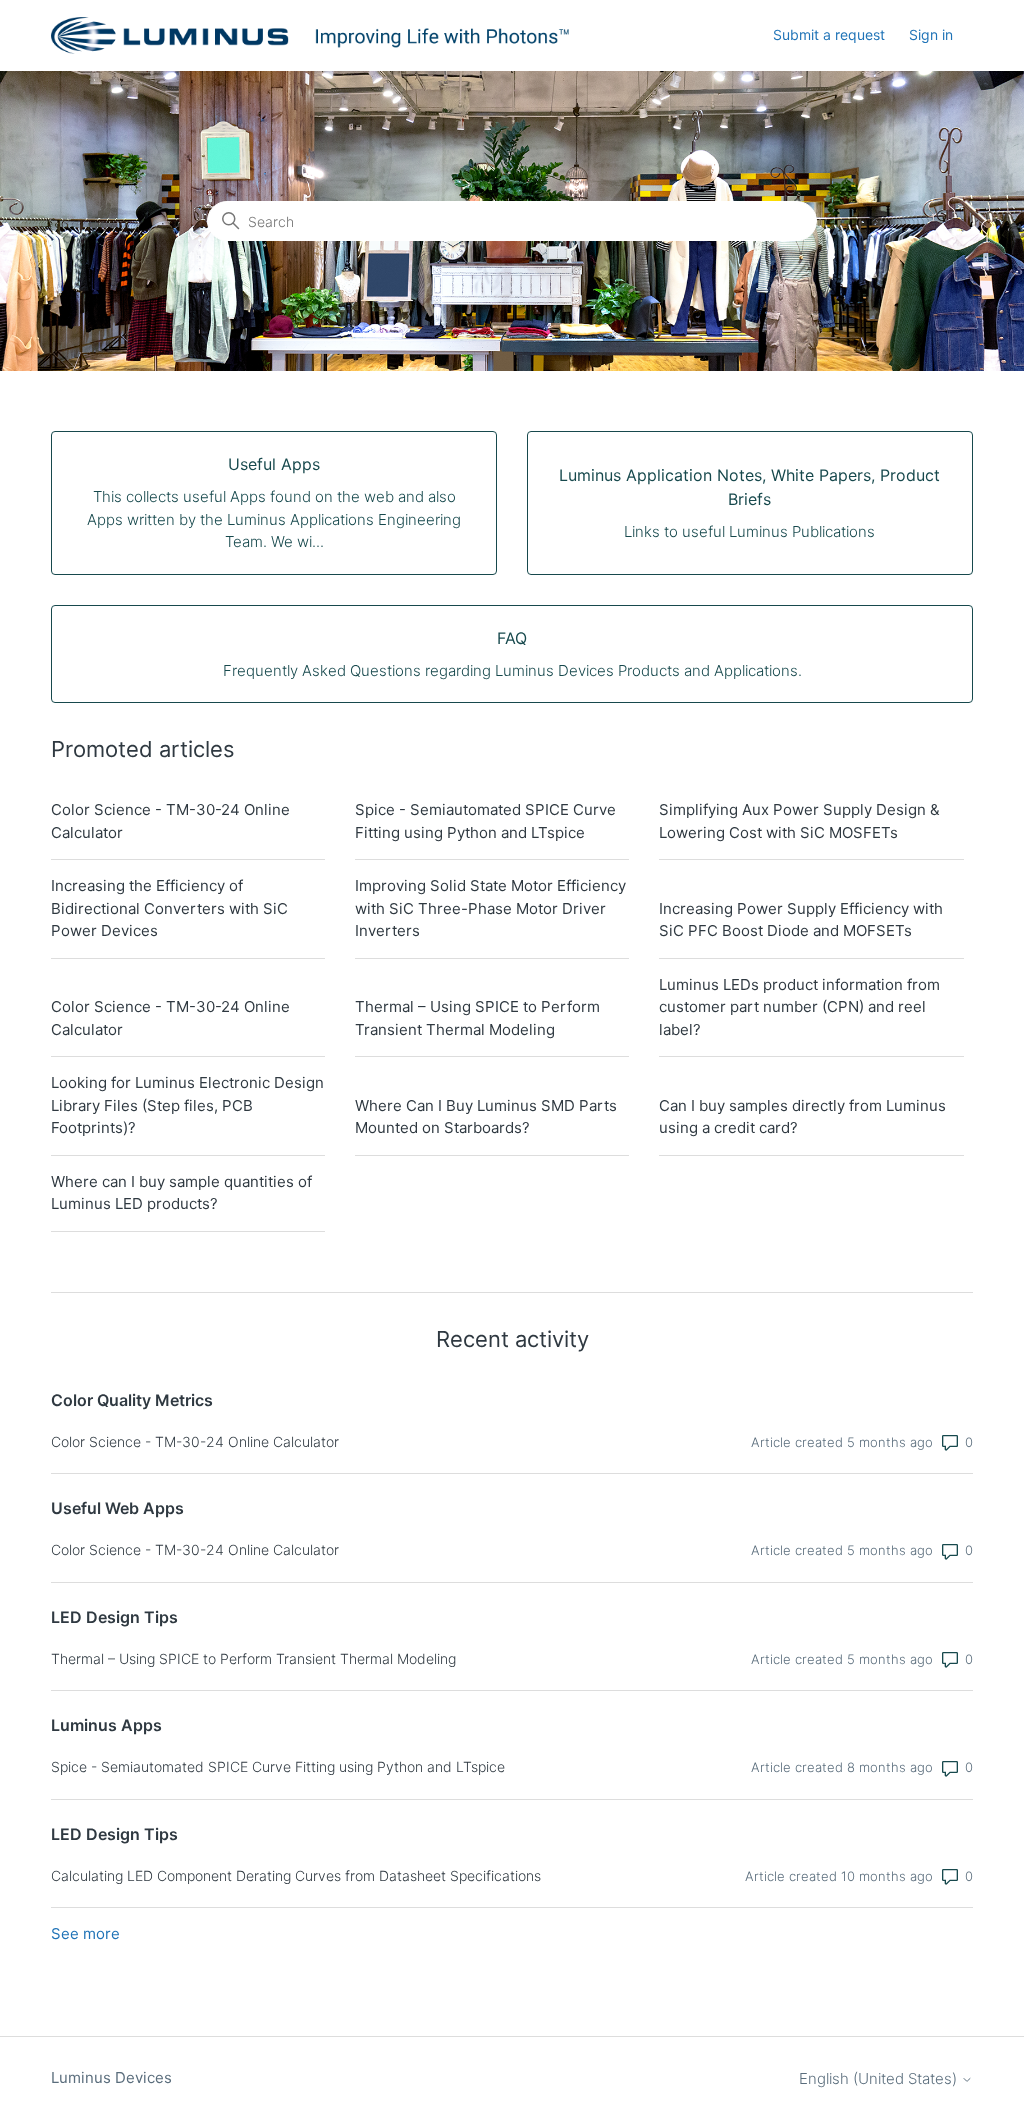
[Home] (312, 35)
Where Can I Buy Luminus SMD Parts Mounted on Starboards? (486, 1117)
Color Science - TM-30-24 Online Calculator (170, 821)
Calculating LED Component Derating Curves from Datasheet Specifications (296, 1875)
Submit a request (829, 34)
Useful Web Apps (117, 1508)
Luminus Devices (111, 2077)
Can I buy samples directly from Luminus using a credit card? (802, 1117)
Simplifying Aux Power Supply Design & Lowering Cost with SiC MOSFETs (799, 821)
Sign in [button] (931, 34)
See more (85, 1933)
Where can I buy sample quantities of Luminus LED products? (181, 1193)
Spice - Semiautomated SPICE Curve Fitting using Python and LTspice (485, 821)
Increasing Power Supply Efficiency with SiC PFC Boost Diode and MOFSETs (801, 920)
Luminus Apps (106, 1725)
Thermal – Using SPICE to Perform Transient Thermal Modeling (477, 1018)
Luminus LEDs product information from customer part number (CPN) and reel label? (799, 1007)
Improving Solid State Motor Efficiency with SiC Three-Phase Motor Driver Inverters (490, 908)
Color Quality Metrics (132, 1400)
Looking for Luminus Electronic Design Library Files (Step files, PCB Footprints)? (187, 1105)
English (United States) (880, 2078)
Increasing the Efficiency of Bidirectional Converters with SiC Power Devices (169, 908)
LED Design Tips (114, 1617)
